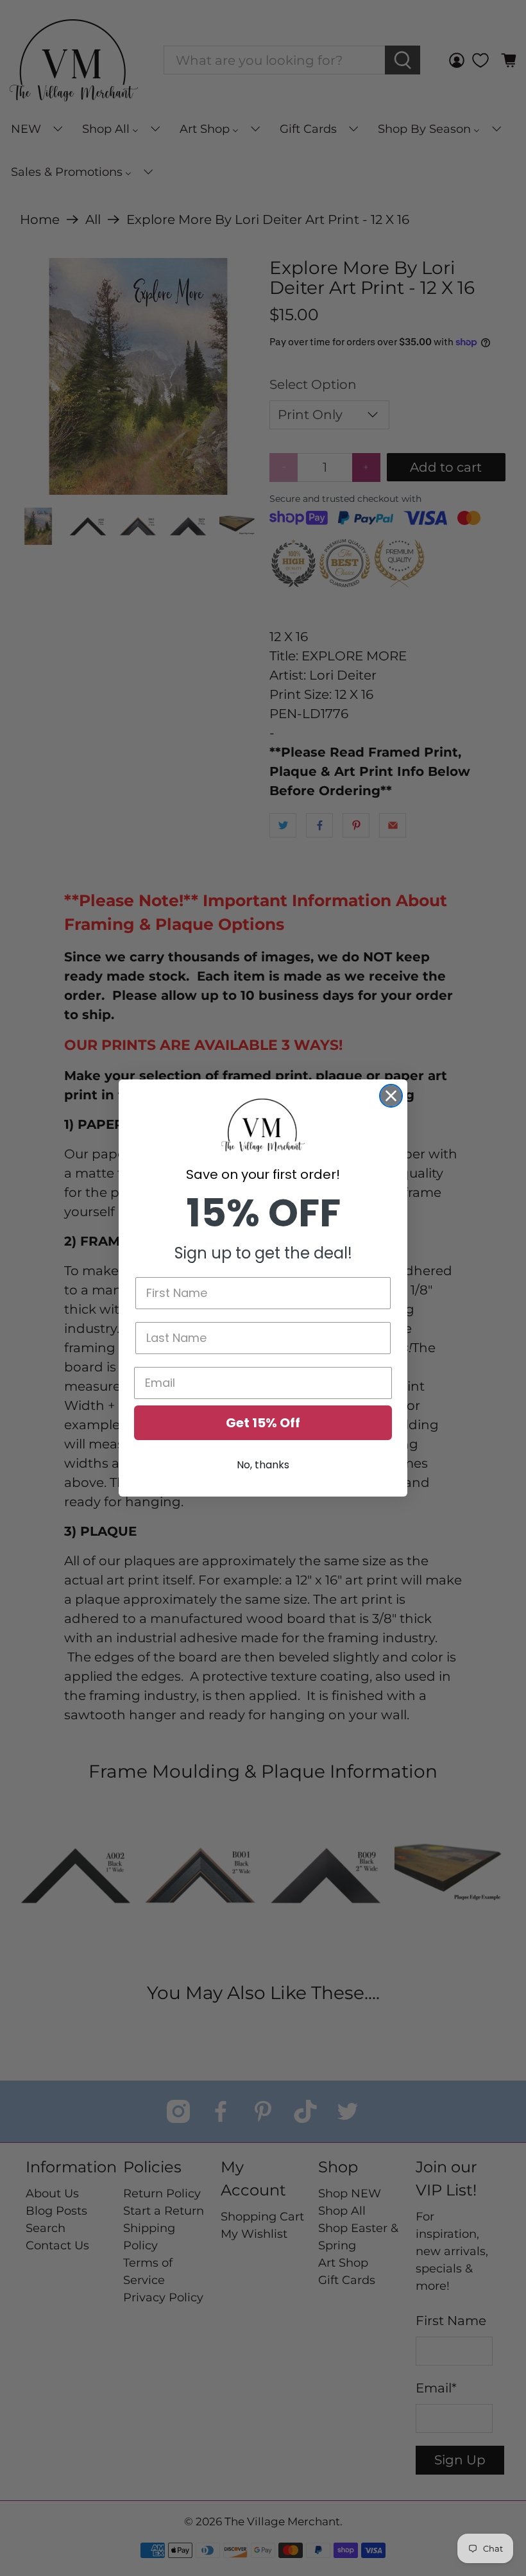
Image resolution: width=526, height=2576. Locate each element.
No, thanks (263, 1465)
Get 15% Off (263, 1423)
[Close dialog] (391, 1096)
